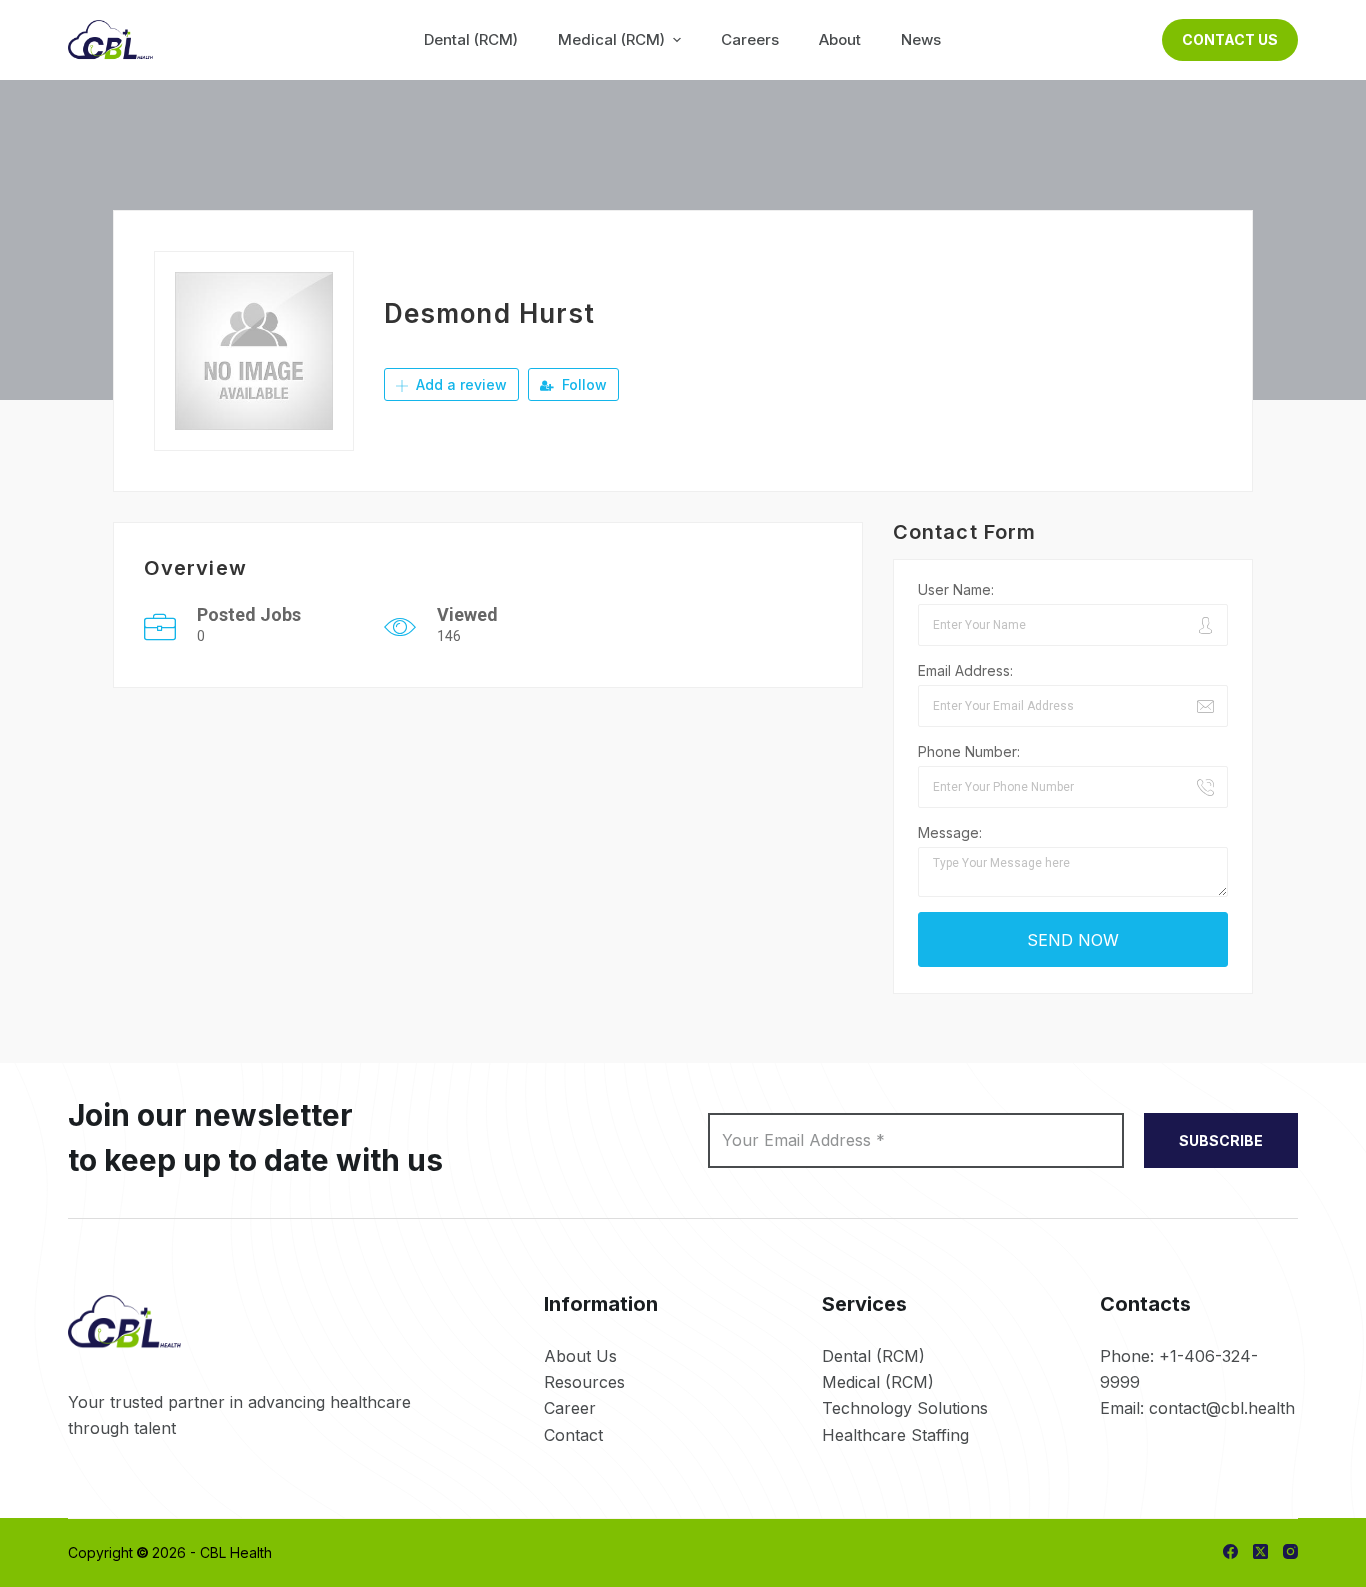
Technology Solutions (905, 1408)
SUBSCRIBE (1221, 1140)
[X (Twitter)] (1260, 1551)
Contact (573, 1435)
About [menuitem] (840, 39)
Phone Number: (969, 751)
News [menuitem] (921, 39)
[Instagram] (1290, 1551)
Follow (582, 384)
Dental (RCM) (873, 1356)
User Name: (956, 589)
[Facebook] (1230, 1551)
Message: (950, 832)
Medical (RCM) (878, 1382)
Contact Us (1230, 39)
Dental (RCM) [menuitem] (471, 39)
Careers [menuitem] (750, 39)
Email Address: (965, 670)
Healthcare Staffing (895, 1435)
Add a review (459, 384)
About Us (580, 1356)
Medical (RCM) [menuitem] (611, 39)
